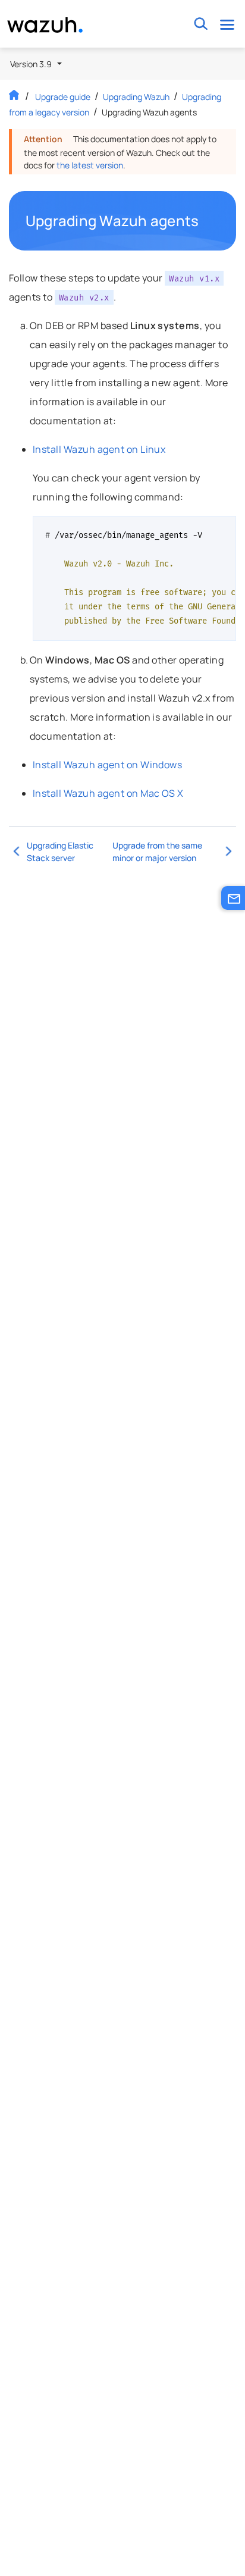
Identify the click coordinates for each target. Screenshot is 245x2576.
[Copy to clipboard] (223, 530)
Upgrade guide (63, 97)
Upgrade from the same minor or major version (157, 852)
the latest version (90, 165)
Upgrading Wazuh (136, 97)
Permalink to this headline (206, 221)
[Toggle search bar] (201, 24)
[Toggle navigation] (227, 24)
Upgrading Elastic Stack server (60, 852)
